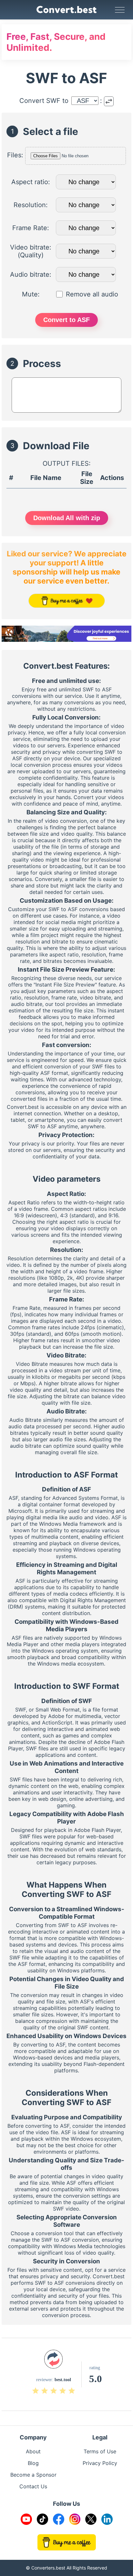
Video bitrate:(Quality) (31, 251)
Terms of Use (100, 2451)
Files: (15, 155)
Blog (33, 2463)
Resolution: (31, 205)
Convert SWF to (44, 101)
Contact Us (33, 2486)
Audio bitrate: (31, 274)
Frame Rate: (31, 228)
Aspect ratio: (31, 182)
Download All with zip (67, 518)
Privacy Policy (100, 2463)
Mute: (31, 294)
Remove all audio (92, 294)
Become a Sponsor (33, 2475)
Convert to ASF (66, 320)
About (33, 2451)
